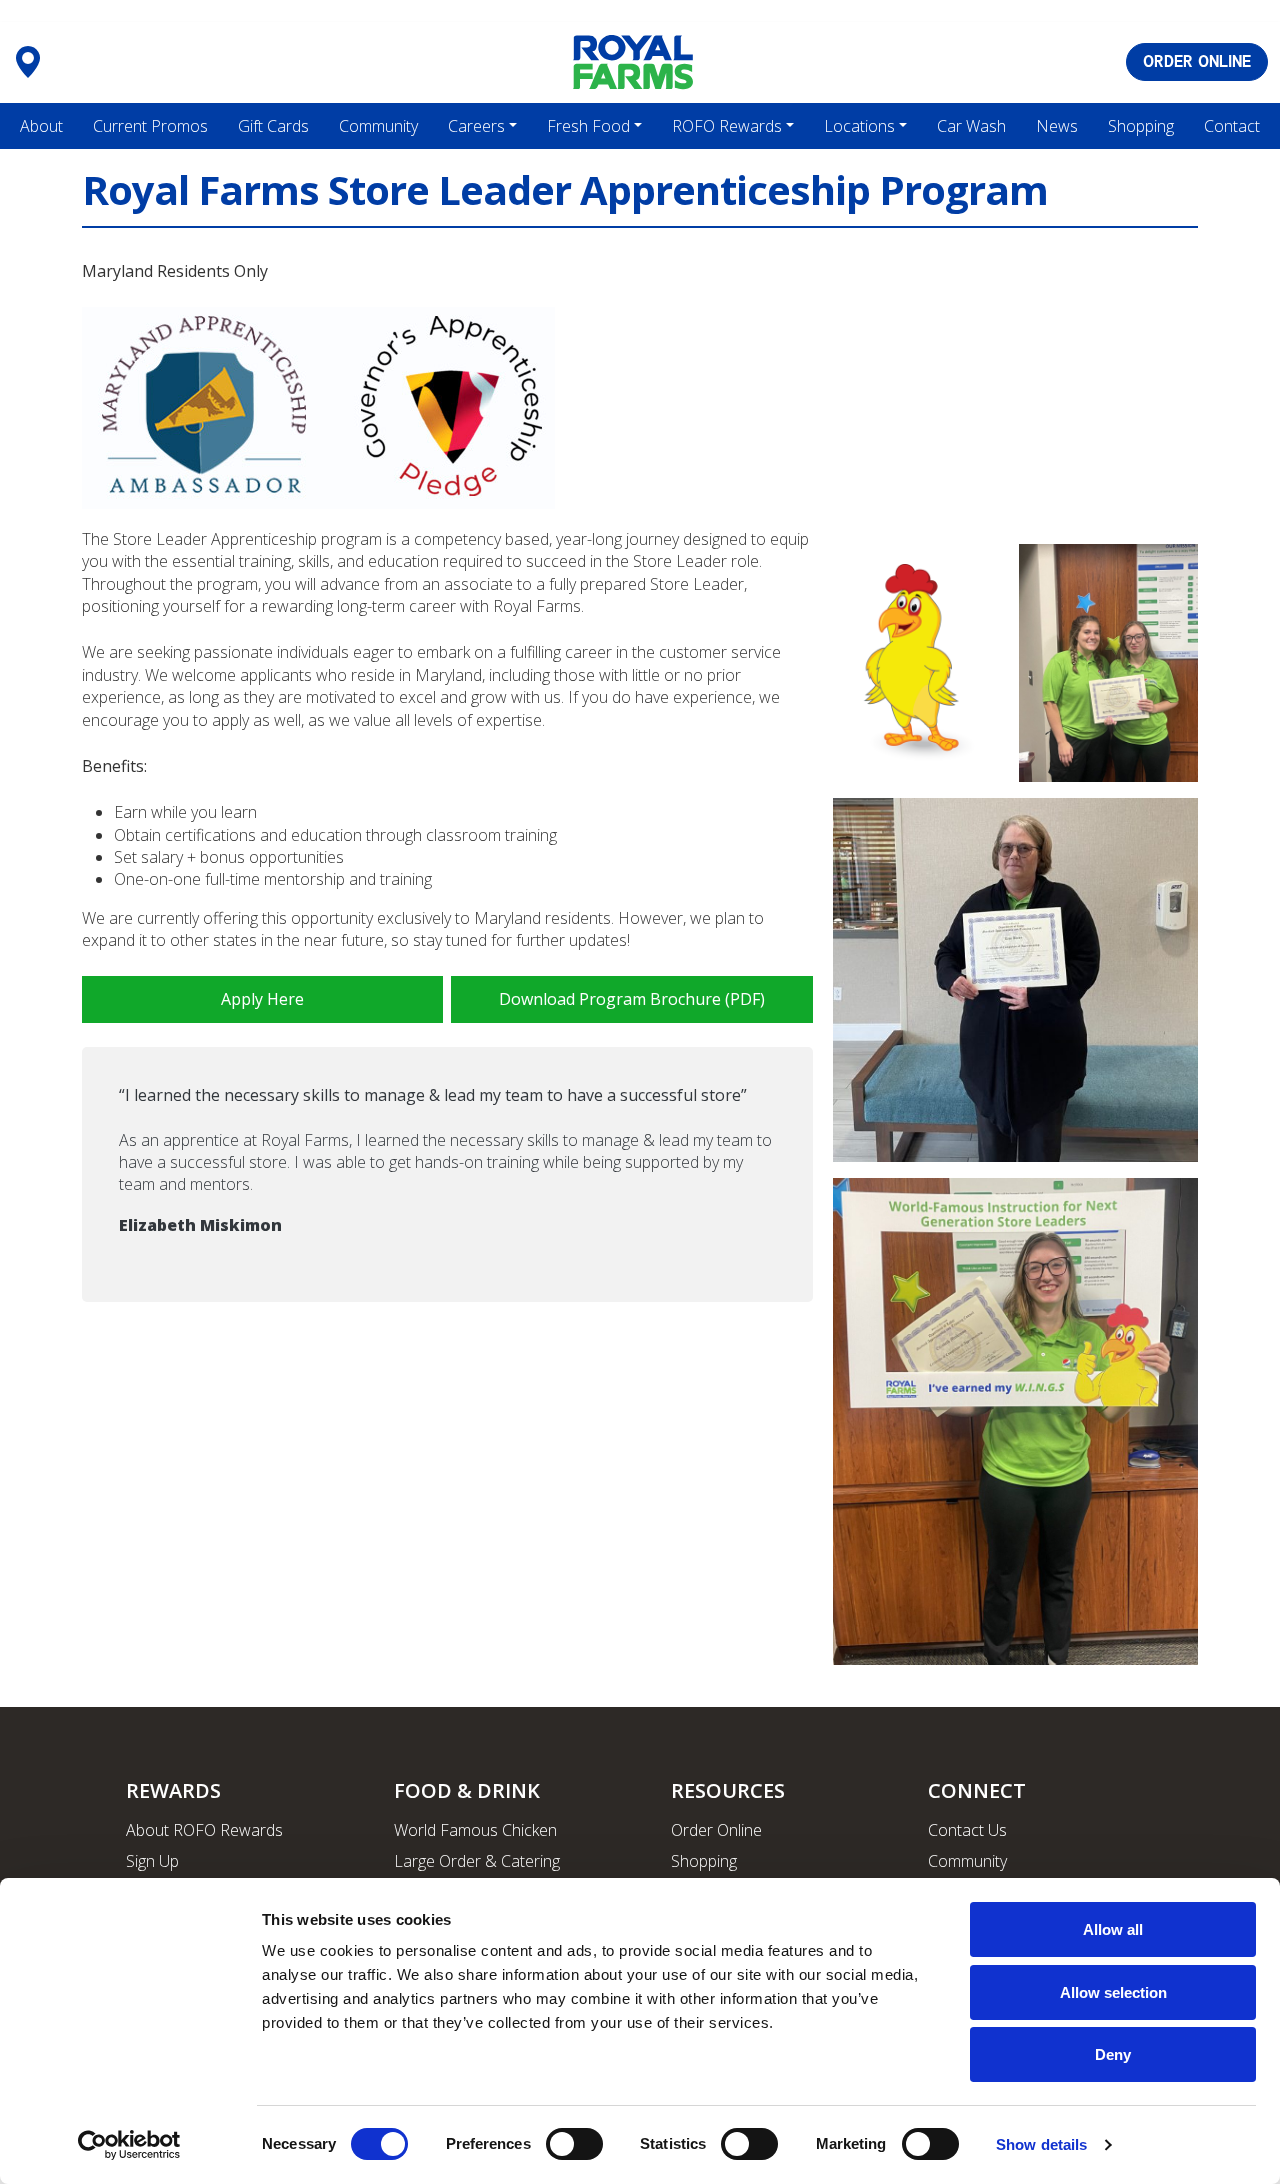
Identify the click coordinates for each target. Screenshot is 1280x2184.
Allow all (1113, 1929)
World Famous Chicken (475, 1830)
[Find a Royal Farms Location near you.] (28, 62)
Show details (1041, 2144)
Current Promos (150, 126)
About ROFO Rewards (204, 1830)
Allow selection (1113, 1992)
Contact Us (967, 1830)
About (41, 126)
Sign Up (152, 1861)
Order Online (716, 1830)
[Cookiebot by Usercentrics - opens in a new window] (129, 2145)
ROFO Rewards (727, 126)
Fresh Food (588, 126)
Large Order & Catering (477, 1861)
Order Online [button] (1197, 62)
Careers (476, 126)
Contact (1232, 126)
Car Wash (971, 126)
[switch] (574, 2144)
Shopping (1141, 126)
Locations (859, 126)
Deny (1113, 2054)
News (1057, 126)
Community (378, 126)
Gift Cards (273, 126)
